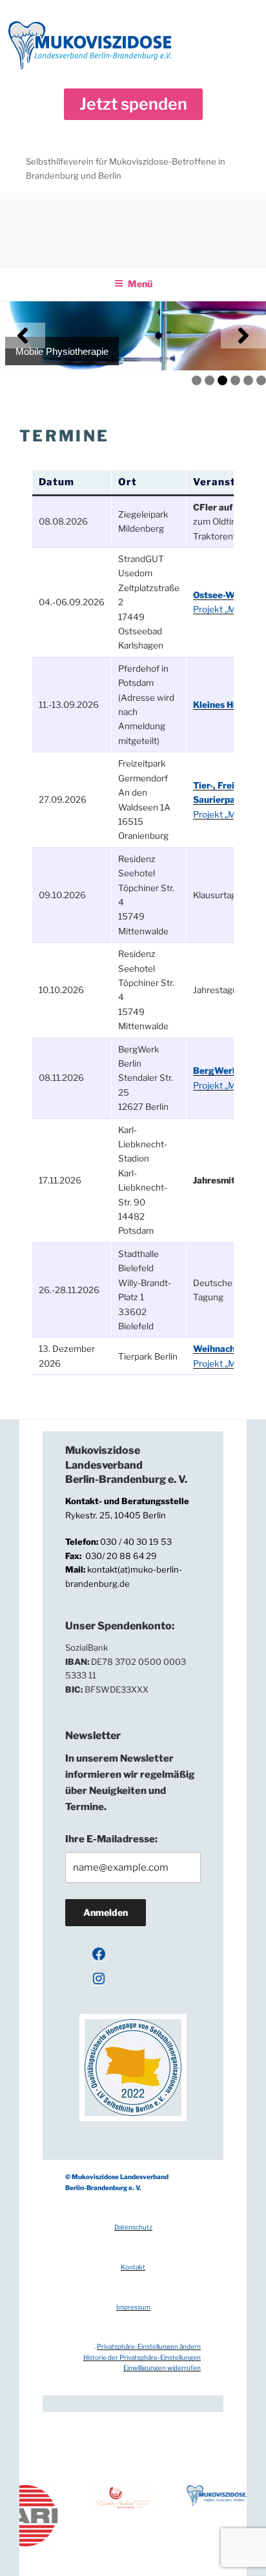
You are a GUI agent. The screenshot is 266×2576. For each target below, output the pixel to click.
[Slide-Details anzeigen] (133, 336)
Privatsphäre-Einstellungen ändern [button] (149, 2346)
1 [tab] (197, 380)
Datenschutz (133, 2227)
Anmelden (106, 1912)
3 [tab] (222, 380)
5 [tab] (248, 380)
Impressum (133, 2307)
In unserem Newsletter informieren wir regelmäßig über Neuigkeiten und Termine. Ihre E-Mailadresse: (130, 1798)
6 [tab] (261, 380)
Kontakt (133, 2267)
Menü (140, 284)
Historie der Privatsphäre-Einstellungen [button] (142, 2357)
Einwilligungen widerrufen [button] (162, 2368)
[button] (133, 104)
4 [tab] (235, 380)
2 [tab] (210, 380)
